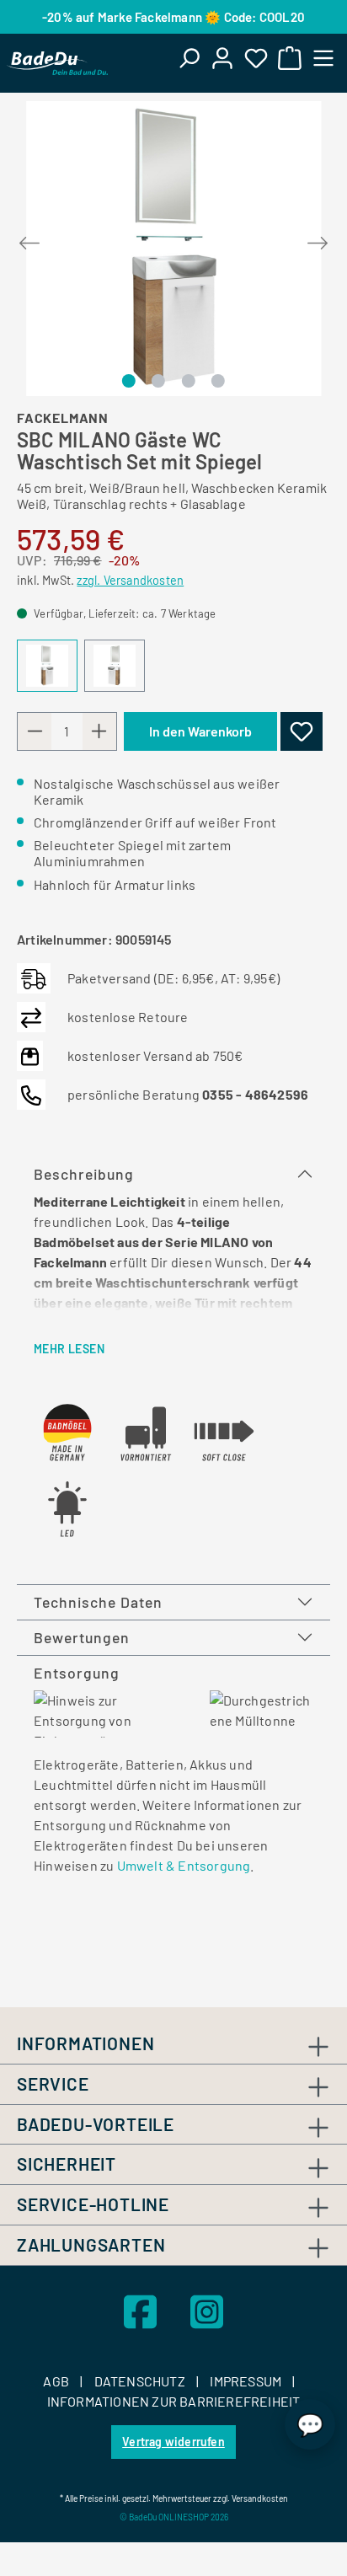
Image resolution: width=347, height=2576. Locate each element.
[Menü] (323, 57)
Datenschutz (141, 2381)
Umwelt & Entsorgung (184, 1865)
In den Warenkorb (200, 731)
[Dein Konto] (222, 57)
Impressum (247, 2381)
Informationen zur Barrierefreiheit (174, 2401)
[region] (173, 249)
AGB (57, 2381)
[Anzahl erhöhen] (99, 731)
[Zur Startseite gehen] (57, 63)
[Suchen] (189, 57)
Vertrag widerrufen (173, 2442)
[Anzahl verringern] (35, 731)
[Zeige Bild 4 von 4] (218, 381)
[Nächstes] (318, 240)
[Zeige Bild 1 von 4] (129, 381)
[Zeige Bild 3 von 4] (188, 381)
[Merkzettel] (256, 57)
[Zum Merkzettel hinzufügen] (302, 731)
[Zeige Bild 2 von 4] (158, 381)
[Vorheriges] (29, 240)
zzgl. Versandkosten (130, 580)
